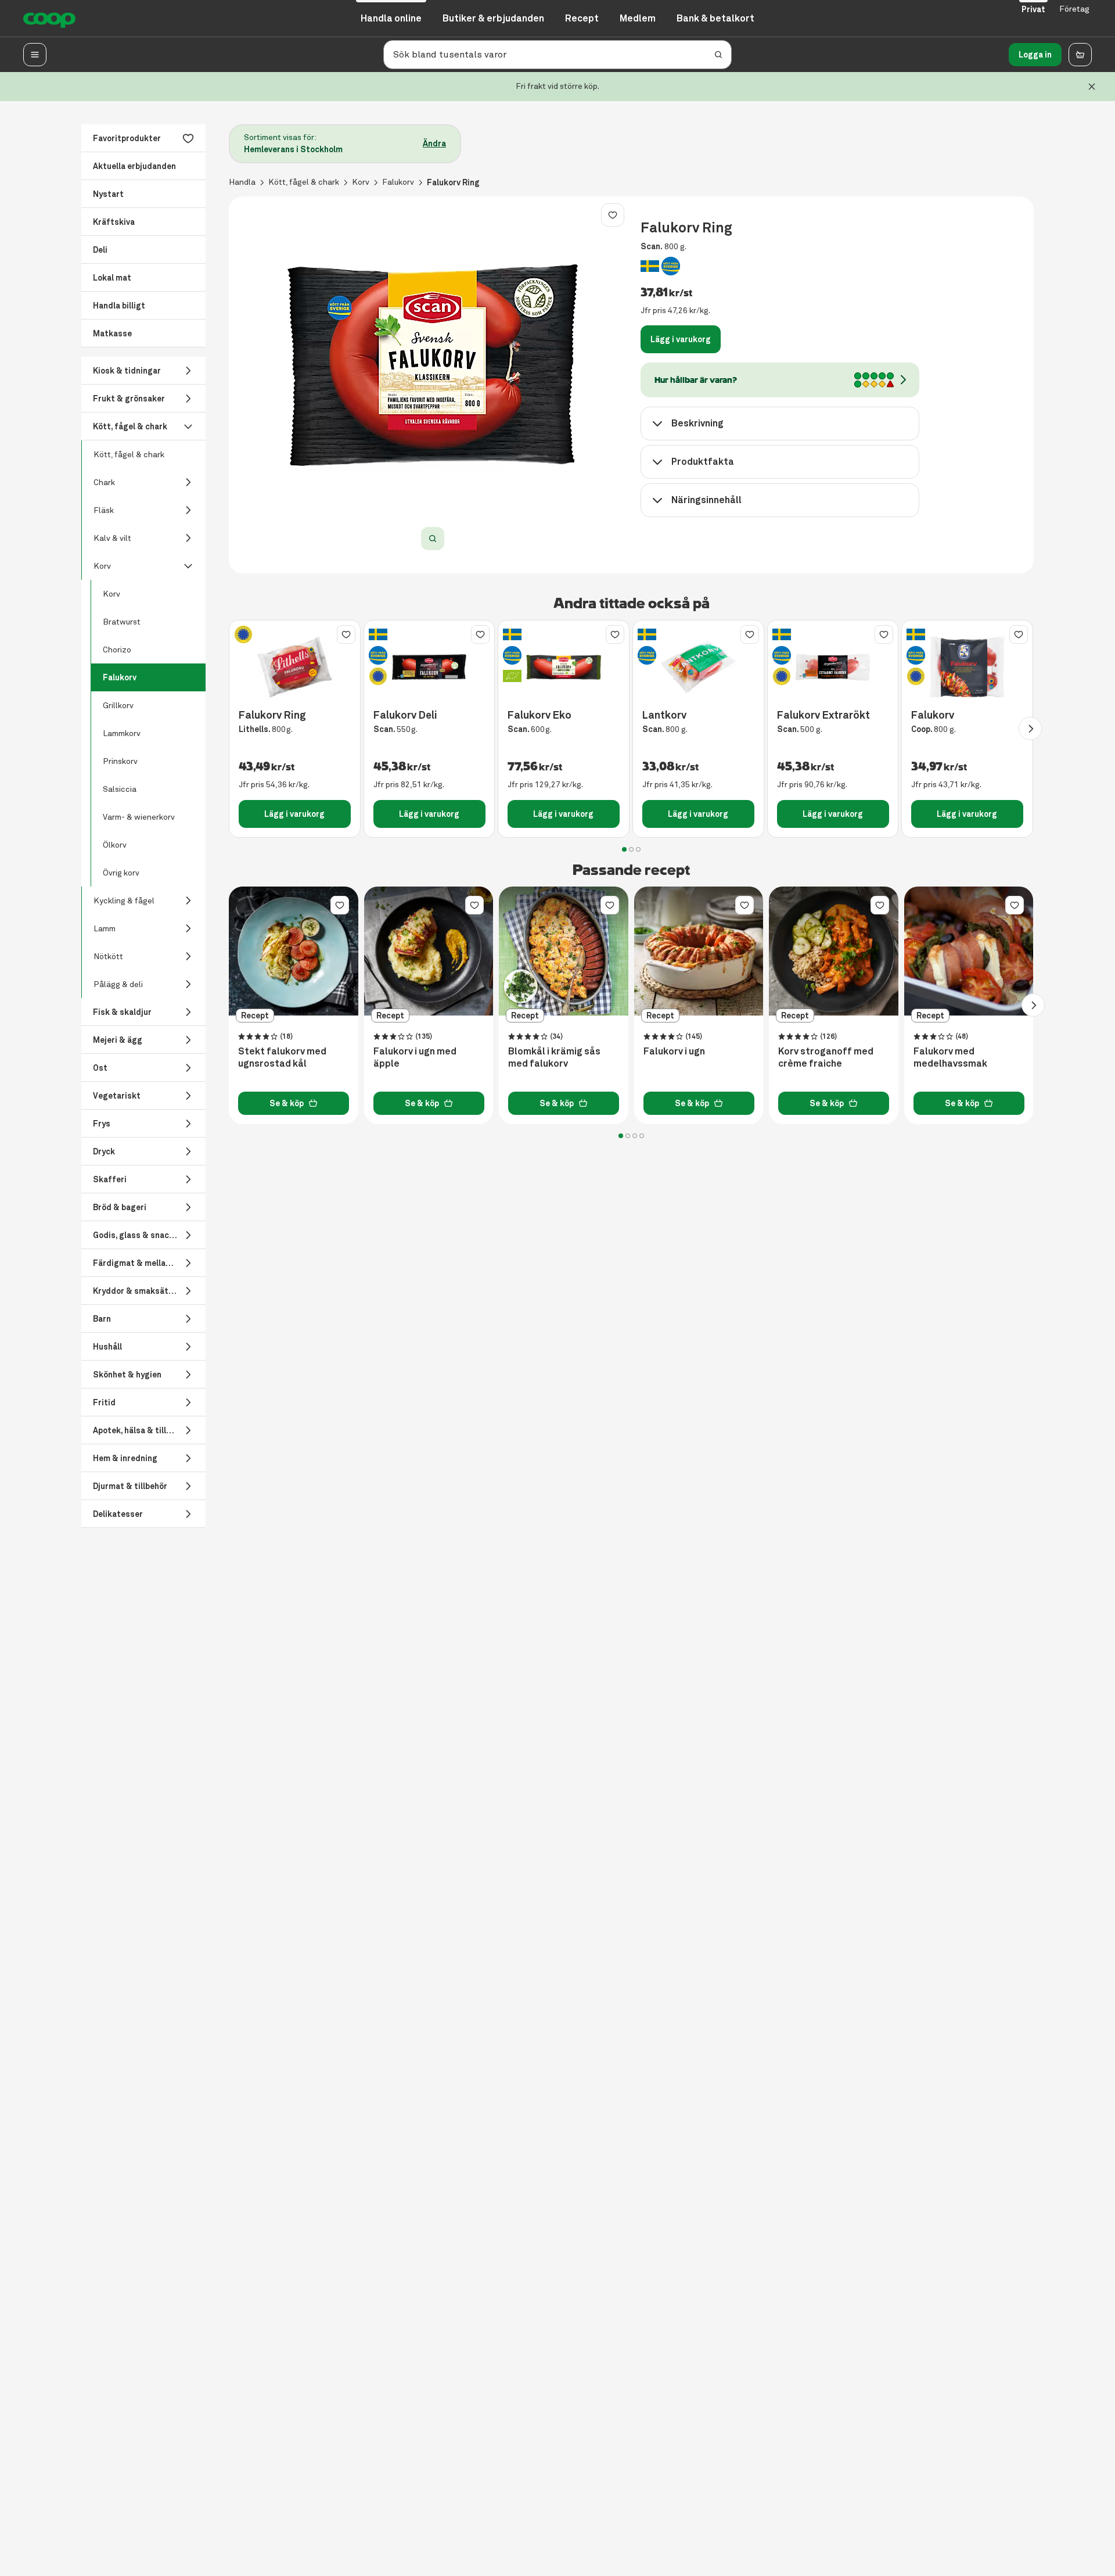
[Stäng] (1092, 87)
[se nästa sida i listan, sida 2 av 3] (1030, 729)
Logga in (1035, 55)
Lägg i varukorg (681, 339)
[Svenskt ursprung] (671, 266)
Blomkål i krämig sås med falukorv (554, 1058)
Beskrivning (697, 423)
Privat (1033, 9)
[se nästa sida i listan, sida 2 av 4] (1033, 1005)
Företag (1074, 9)
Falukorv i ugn (674, 1052)
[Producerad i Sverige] (650, 266)
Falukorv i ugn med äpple (415, 1058)
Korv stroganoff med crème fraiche (826, 1058)
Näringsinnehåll (706, 500)
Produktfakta (703, 462)
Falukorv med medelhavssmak (950, 1058)
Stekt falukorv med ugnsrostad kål (282, 1058)
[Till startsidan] (49, 19)
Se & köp (287, 1103)
